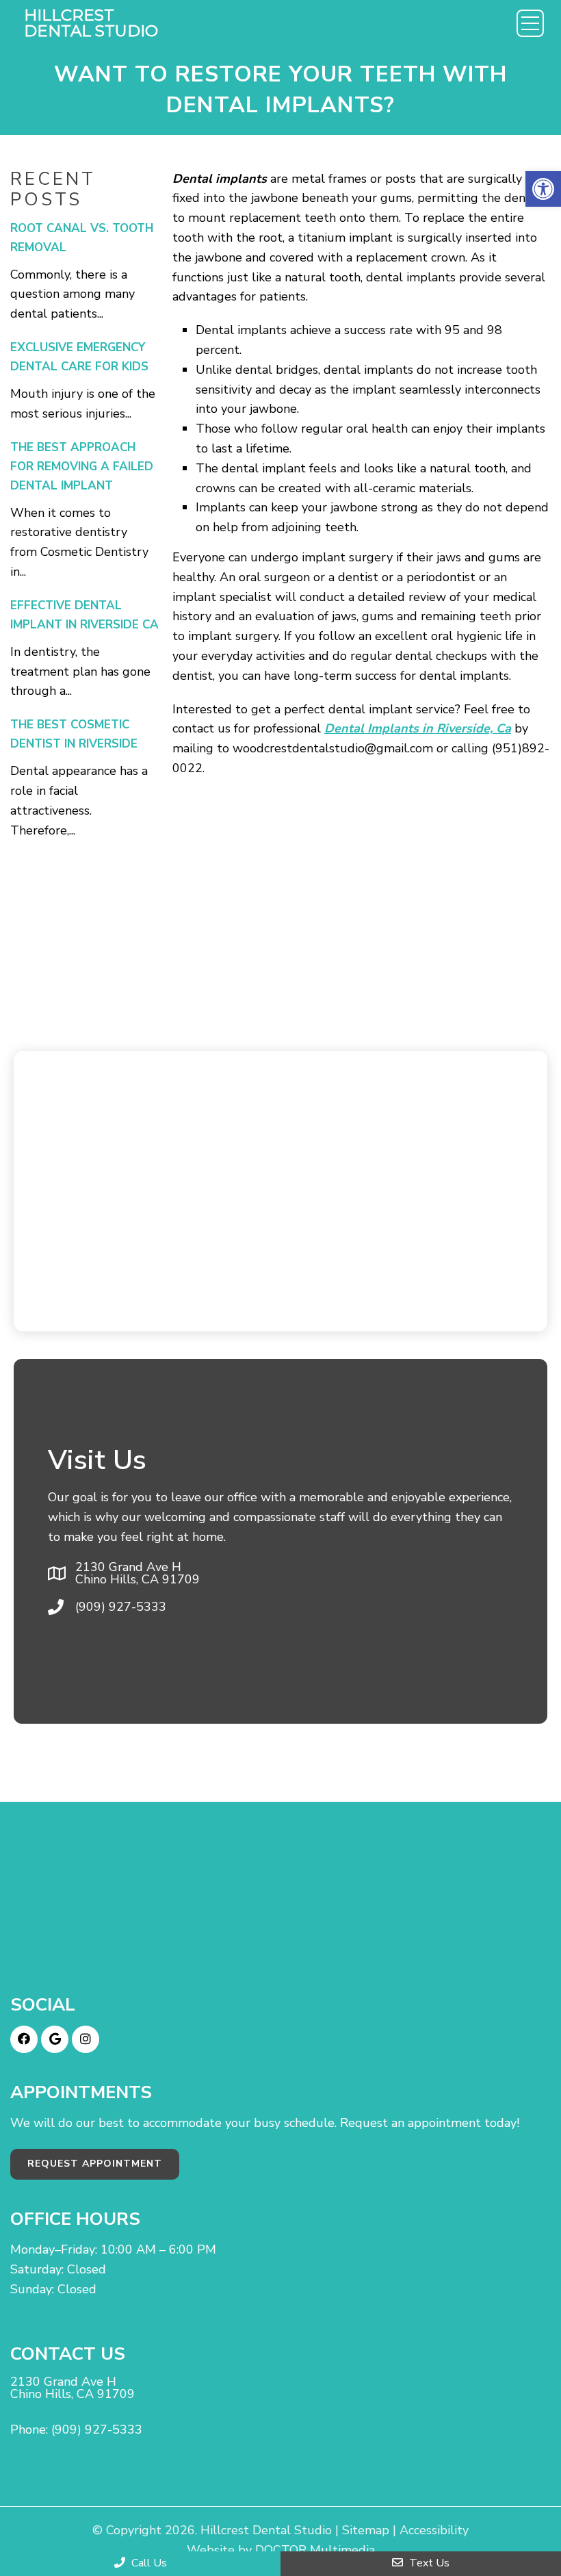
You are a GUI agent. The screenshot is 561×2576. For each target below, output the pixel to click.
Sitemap (366, 2530)
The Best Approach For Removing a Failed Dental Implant (82, 467)
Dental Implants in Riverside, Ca (418, 728)
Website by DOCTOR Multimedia (281, 2550)
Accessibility (434, 2530)
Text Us (428, 2563)
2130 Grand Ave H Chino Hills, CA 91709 (138, 1573)
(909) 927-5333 (121, 1607)
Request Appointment (95, 2164)
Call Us (148, 2563)
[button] (543, 189)
